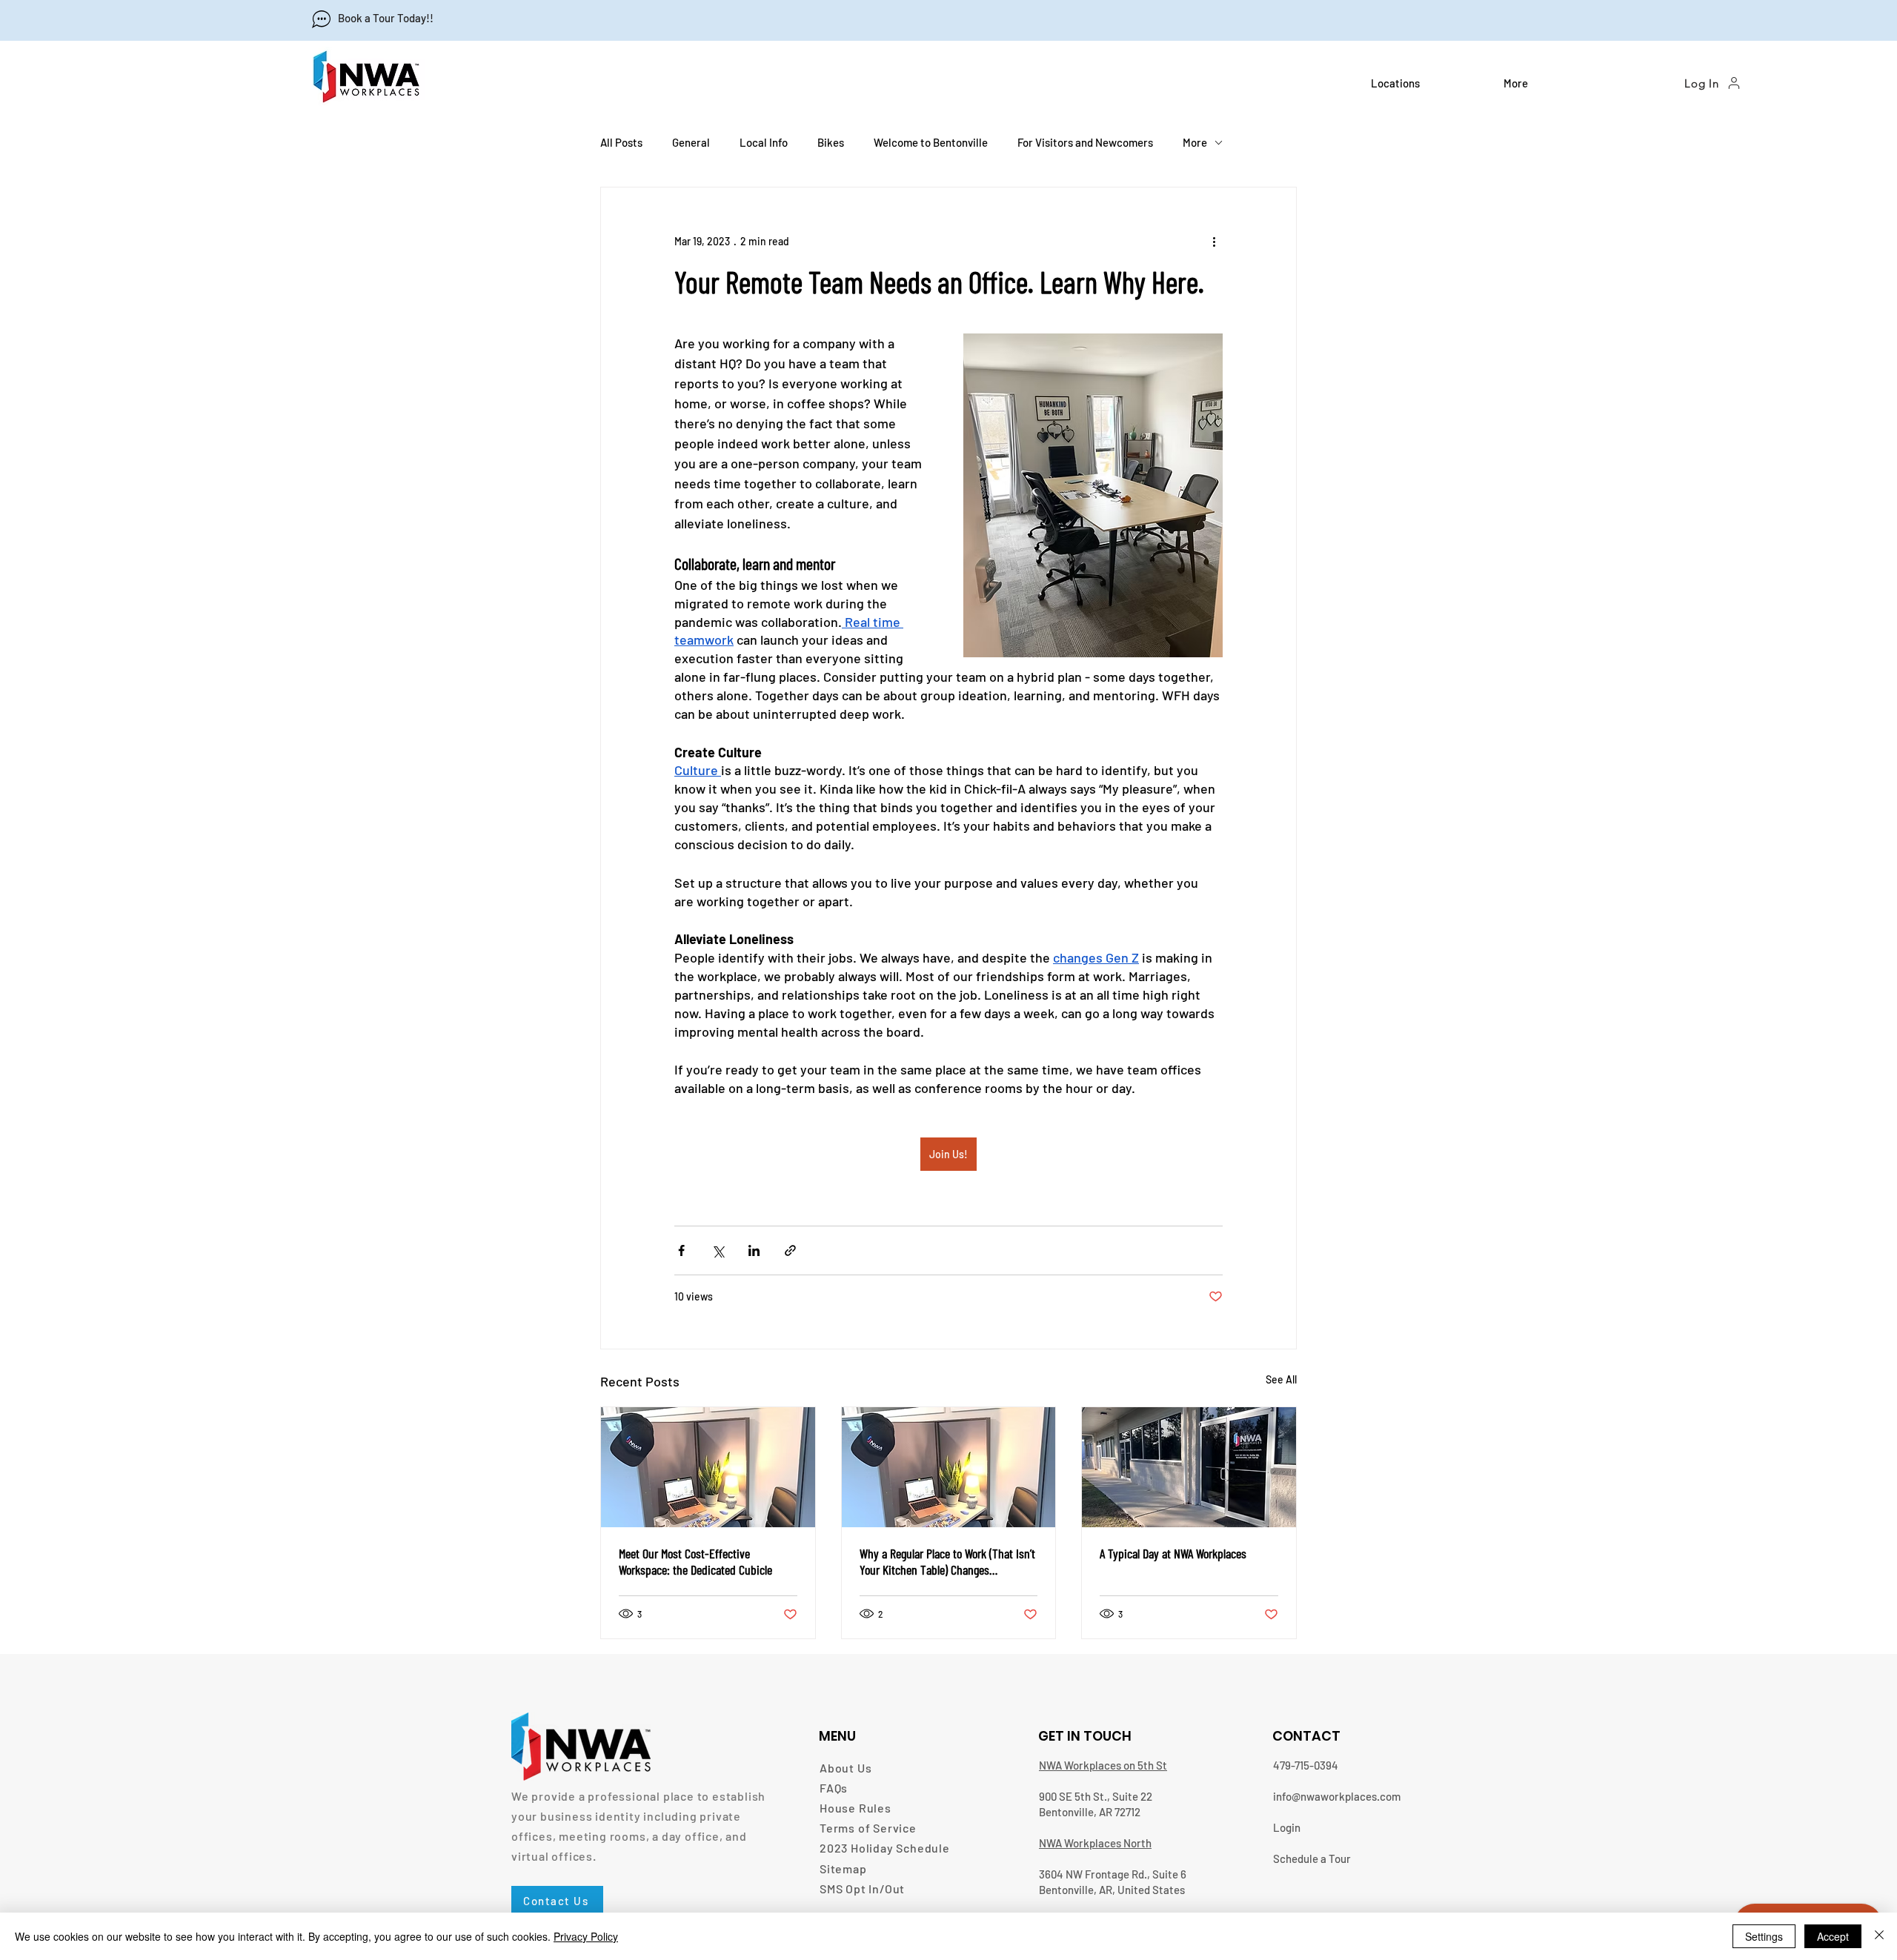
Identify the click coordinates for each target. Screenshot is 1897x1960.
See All (1281, 1379)
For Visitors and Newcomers (1085, 142)
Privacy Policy (586, 1936)
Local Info (764, 142)
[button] (1426, 83)
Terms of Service (868, 1828)
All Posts (621, 142)
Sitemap (843, 1868)
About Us (845, 1768)
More (1195, 142)
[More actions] (1214, 241)
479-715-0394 (1306, 1765)
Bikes (831, 142)
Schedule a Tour (1312, 1858)
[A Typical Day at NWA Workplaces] (1189, 1467)
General (691, 142)
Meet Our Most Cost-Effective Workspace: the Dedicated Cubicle (695, 1561)
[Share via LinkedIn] (754, 1250)
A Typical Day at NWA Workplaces (1173, 1553)
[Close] (1879, 1936)
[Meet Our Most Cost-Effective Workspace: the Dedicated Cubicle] (708, 1467)
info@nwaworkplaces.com (1337, 1796)
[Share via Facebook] (681, 1250)
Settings (1764, 1936)
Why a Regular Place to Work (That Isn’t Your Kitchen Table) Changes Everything (947, 1561)
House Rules (856, 1808)
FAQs (834, 1788)
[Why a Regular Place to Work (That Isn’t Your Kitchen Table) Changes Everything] (949, 1467)
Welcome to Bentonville (931, 142)
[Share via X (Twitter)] (718, 1250)
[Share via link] (790, 1250)
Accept (1833, 1936)
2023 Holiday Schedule (885, 1848)
